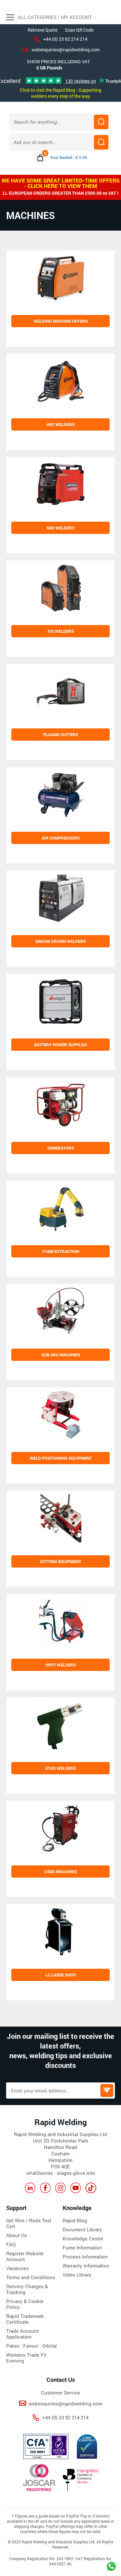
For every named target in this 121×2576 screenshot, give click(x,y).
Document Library (82, 2229)
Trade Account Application (22, 2334)
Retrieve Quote (43, 30)
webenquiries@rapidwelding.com (66, 50)
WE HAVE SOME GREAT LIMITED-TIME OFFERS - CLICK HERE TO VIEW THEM (61, 183)
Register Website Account (25, 2256)
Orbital (50, 2346)
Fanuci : (33, 2346)
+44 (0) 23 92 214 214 (65, 39)
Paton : (15, 2346)
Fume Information (82, 2247)
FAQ (11, 2244)
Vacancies (17, 2268)
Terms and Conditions (31, 2277)
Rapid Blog (75, 2220)
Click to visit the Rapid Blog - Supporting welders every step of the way (60, 93)
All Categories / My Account (54, 17)
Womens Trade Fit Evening (26, 2358)
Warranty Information (86, 2266)
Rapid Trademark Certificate (25, 2319)
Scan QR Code (79, 30)
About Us (16, 2235)
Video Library (77, 2275)
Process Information (85, 2257)
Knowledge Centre (83, 2238)
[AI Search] (101, 142)
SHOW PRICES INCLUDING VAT (58, 62)
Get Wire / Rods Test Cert (29, 2223)
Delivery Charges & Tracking (27, 2289)
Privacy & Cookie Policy (25, 2304)
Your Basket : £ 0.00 (69, 157)
